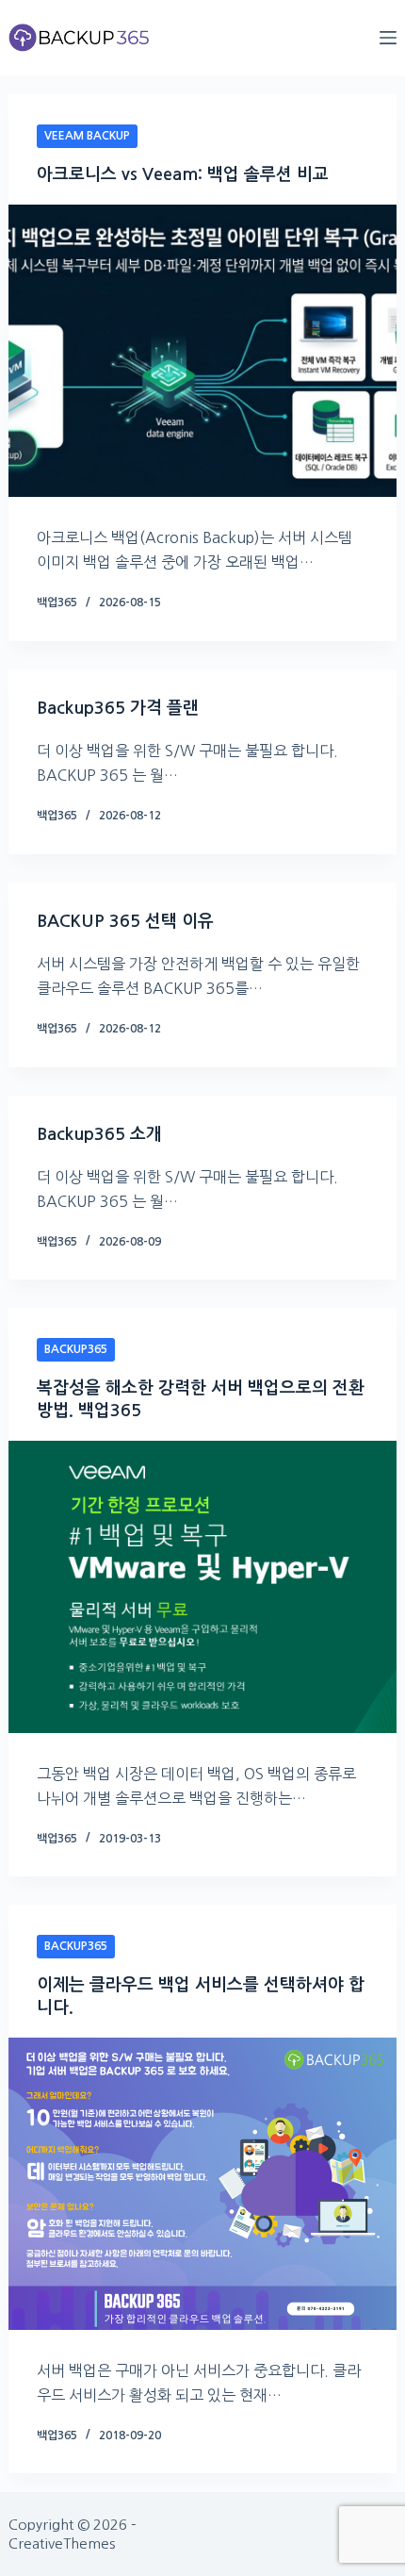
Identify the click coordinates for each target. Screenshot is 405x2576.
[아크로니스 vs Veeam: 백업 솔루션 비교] (203, 351)
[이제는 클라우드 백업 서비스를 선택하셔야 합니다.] (203, 2184)
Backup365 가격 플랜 (118, 708)
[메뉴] (388, 38)
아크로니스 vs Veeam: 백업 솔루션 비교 (183, 174)
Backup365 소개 (99, 1134)
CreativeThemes (62, 2543)
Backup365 (76, 1349)
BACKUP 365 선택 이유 (125, 921)
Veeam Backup (87, 136)
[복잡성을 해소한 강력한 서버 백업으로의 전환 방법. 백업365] (203, 1587)
